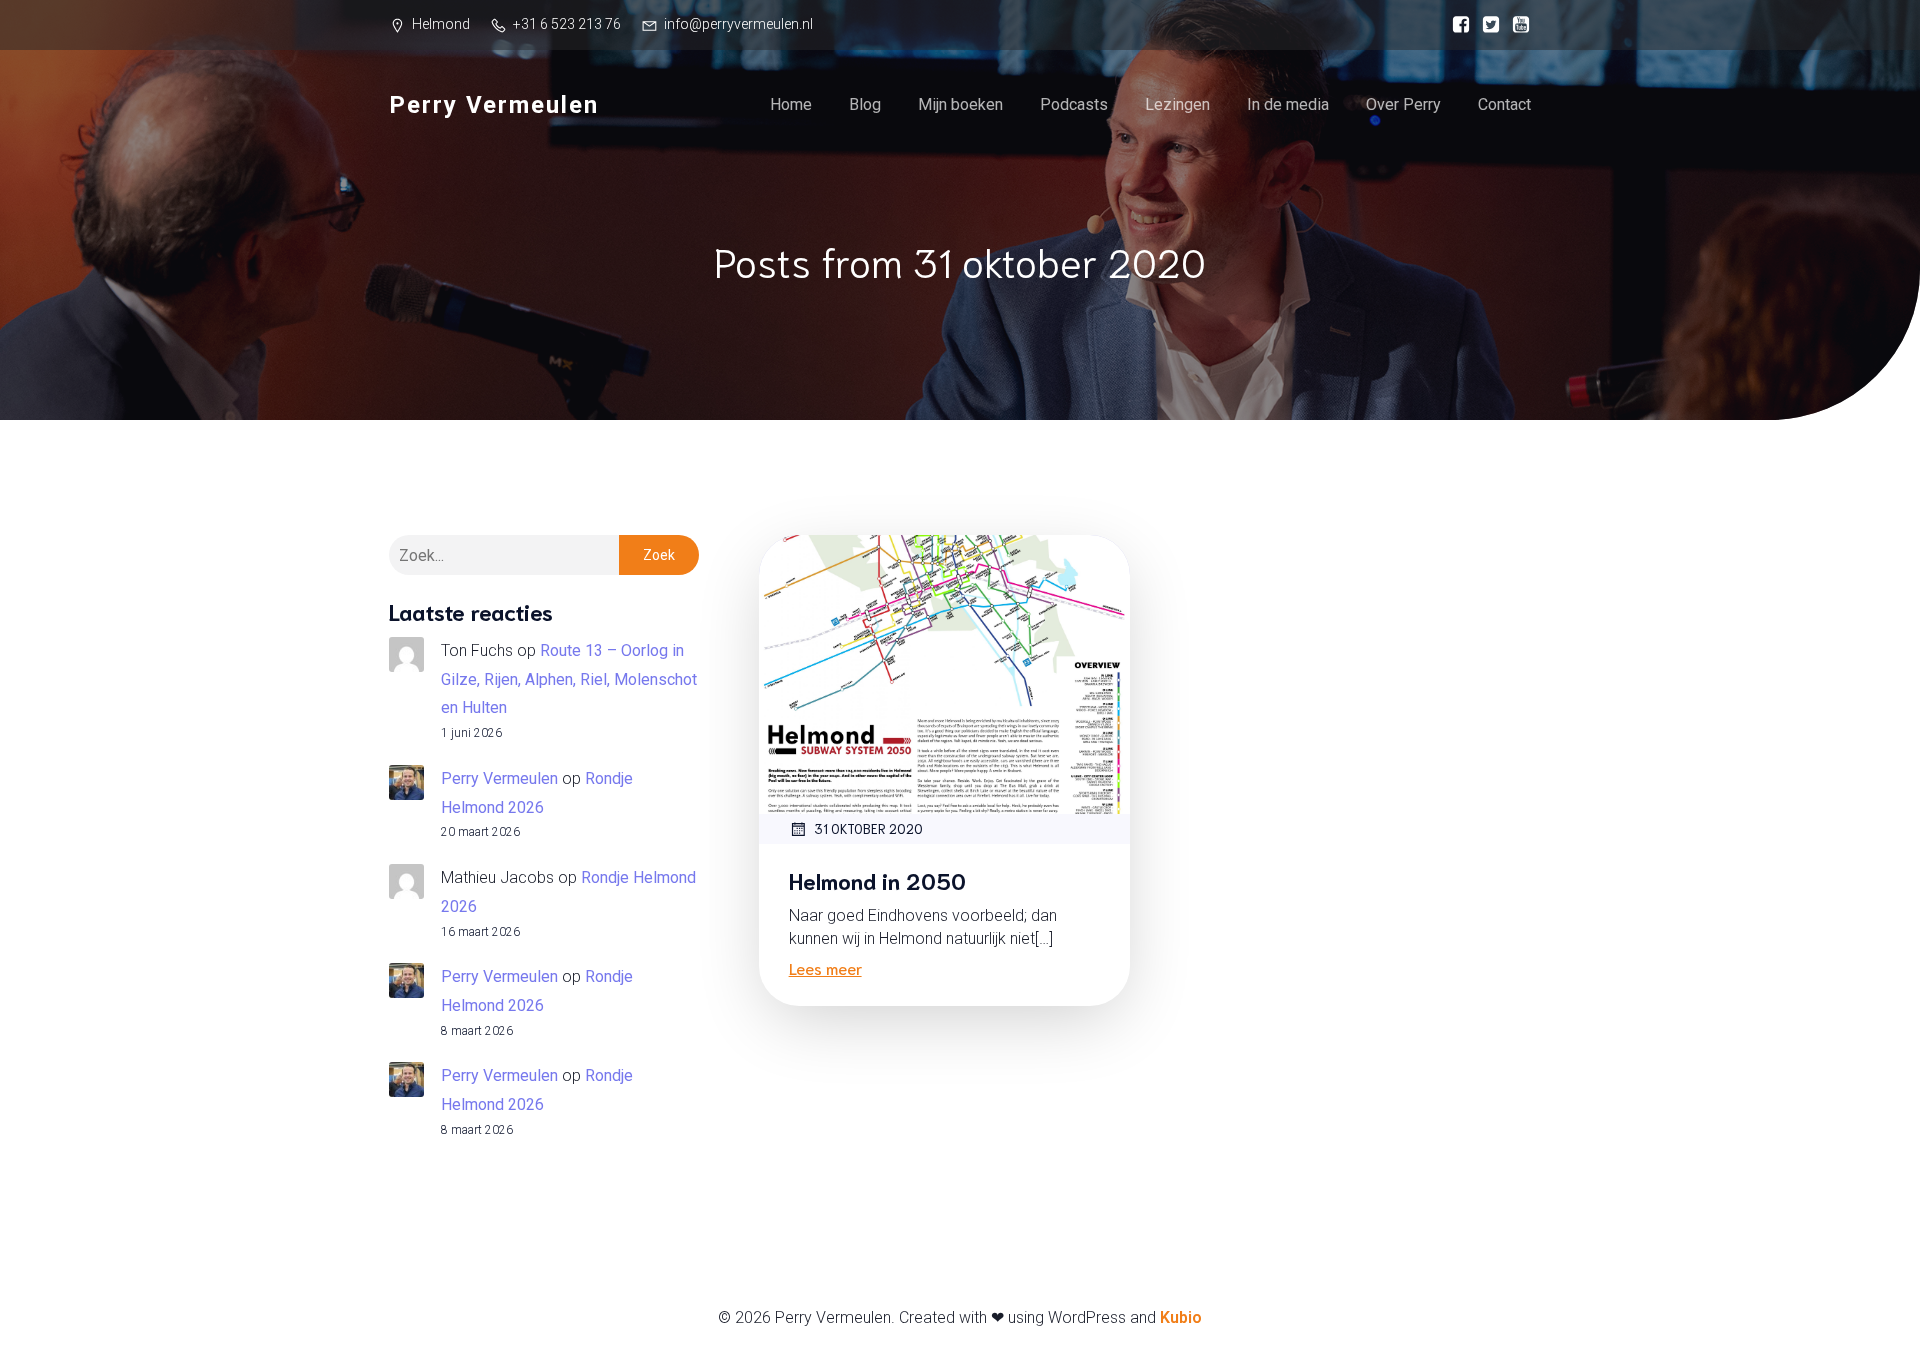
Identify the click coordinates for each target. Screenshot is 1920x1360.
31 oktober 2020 (868, 828)
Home (791, 104)
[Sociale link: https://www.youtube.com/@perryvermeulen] (1516, 25)
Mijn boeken (960, 104)
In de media (1288, 104)
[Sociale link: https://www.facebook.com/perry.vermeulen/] (1456, 25)
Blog (865, 104)
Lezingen (1177, 104)
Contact (1504, 104)
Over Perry (1403, 104)
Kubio (1181, 1317)
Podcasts (1074, 104)
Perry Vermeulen (499, 778)
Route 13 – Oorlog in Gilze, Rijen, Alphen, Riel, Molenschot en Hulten (569, 679)
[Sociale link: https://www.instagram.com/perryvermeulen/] (1486, 25)
